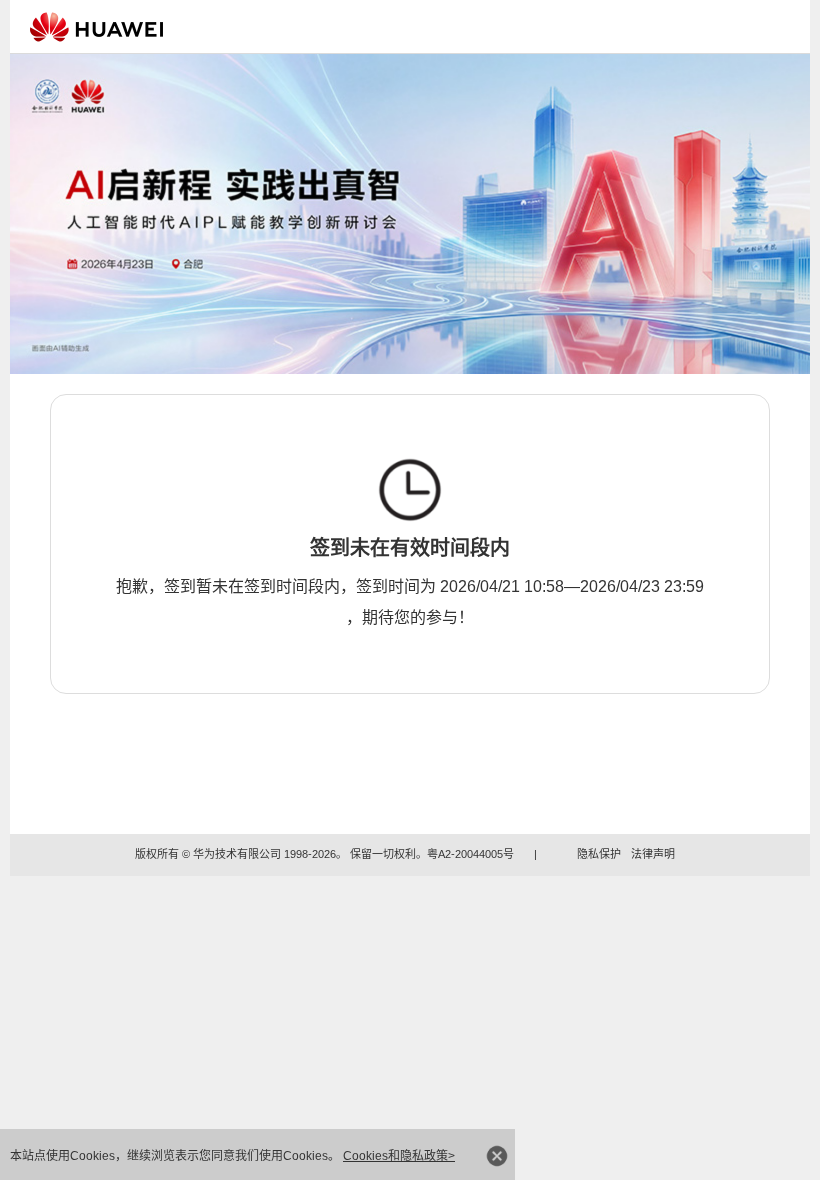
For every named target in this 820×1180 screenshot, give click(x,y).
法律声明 (653, 854)
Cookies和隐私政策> (399, 1156)
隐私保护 (599, 854)
